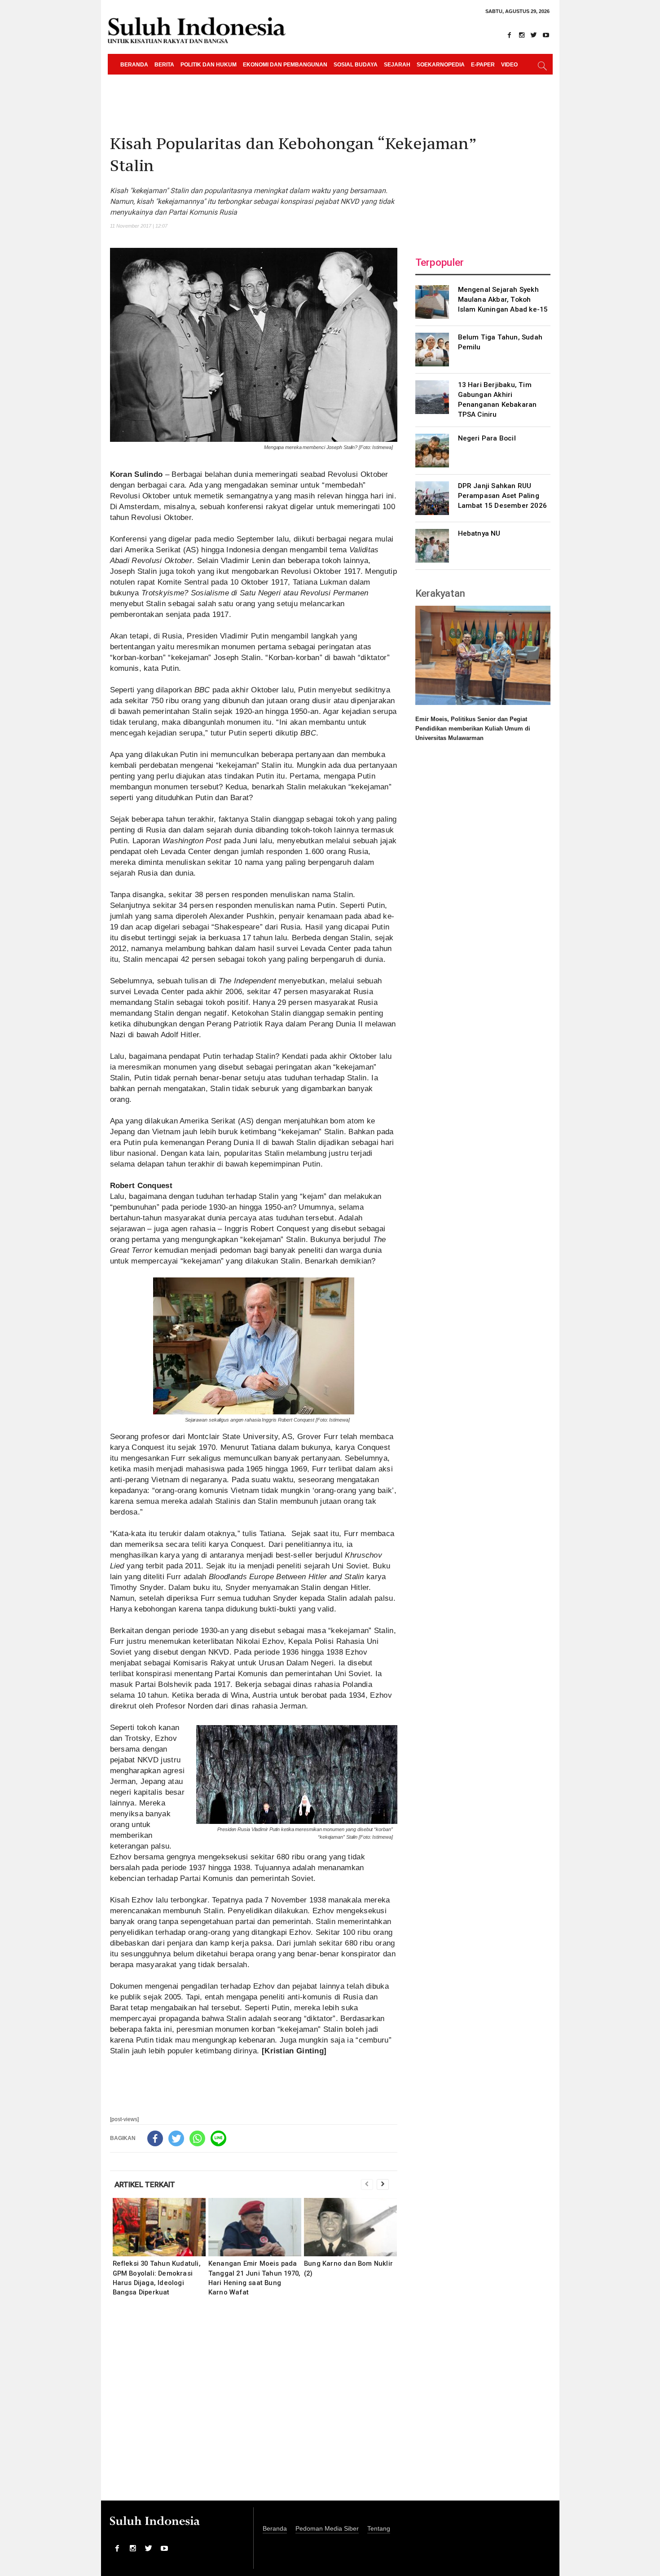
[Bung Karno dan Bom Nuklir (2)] (350, 2227)
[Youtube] (546, 35)
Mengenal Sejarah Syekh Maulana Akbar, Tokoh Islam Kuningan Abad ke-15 (503, 299)
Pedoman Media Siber (327, 2529)
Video (509, 65)
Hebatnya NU (479, 533)
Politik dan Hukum (209, 65)
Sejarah (397, 65)
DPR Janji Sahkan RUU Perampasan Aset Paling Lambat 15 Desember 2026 (503, 496)
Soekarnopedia (441, 65)
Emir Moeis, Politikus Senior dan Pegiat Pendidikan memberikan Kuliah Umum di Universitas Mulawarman (473, 729)
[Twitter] (534, 35)
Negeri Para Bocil (487, 438)
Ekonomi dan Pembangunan (285, 65)
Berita (164, 65)
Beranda (134, 65)
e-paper (483, 65)
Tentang (379, 2529)
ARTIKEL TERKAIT (145, 2184)
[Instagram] (522, 35)
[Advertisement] (254, 2404)
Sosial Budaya (356, 65)
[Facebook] (510, 35)
